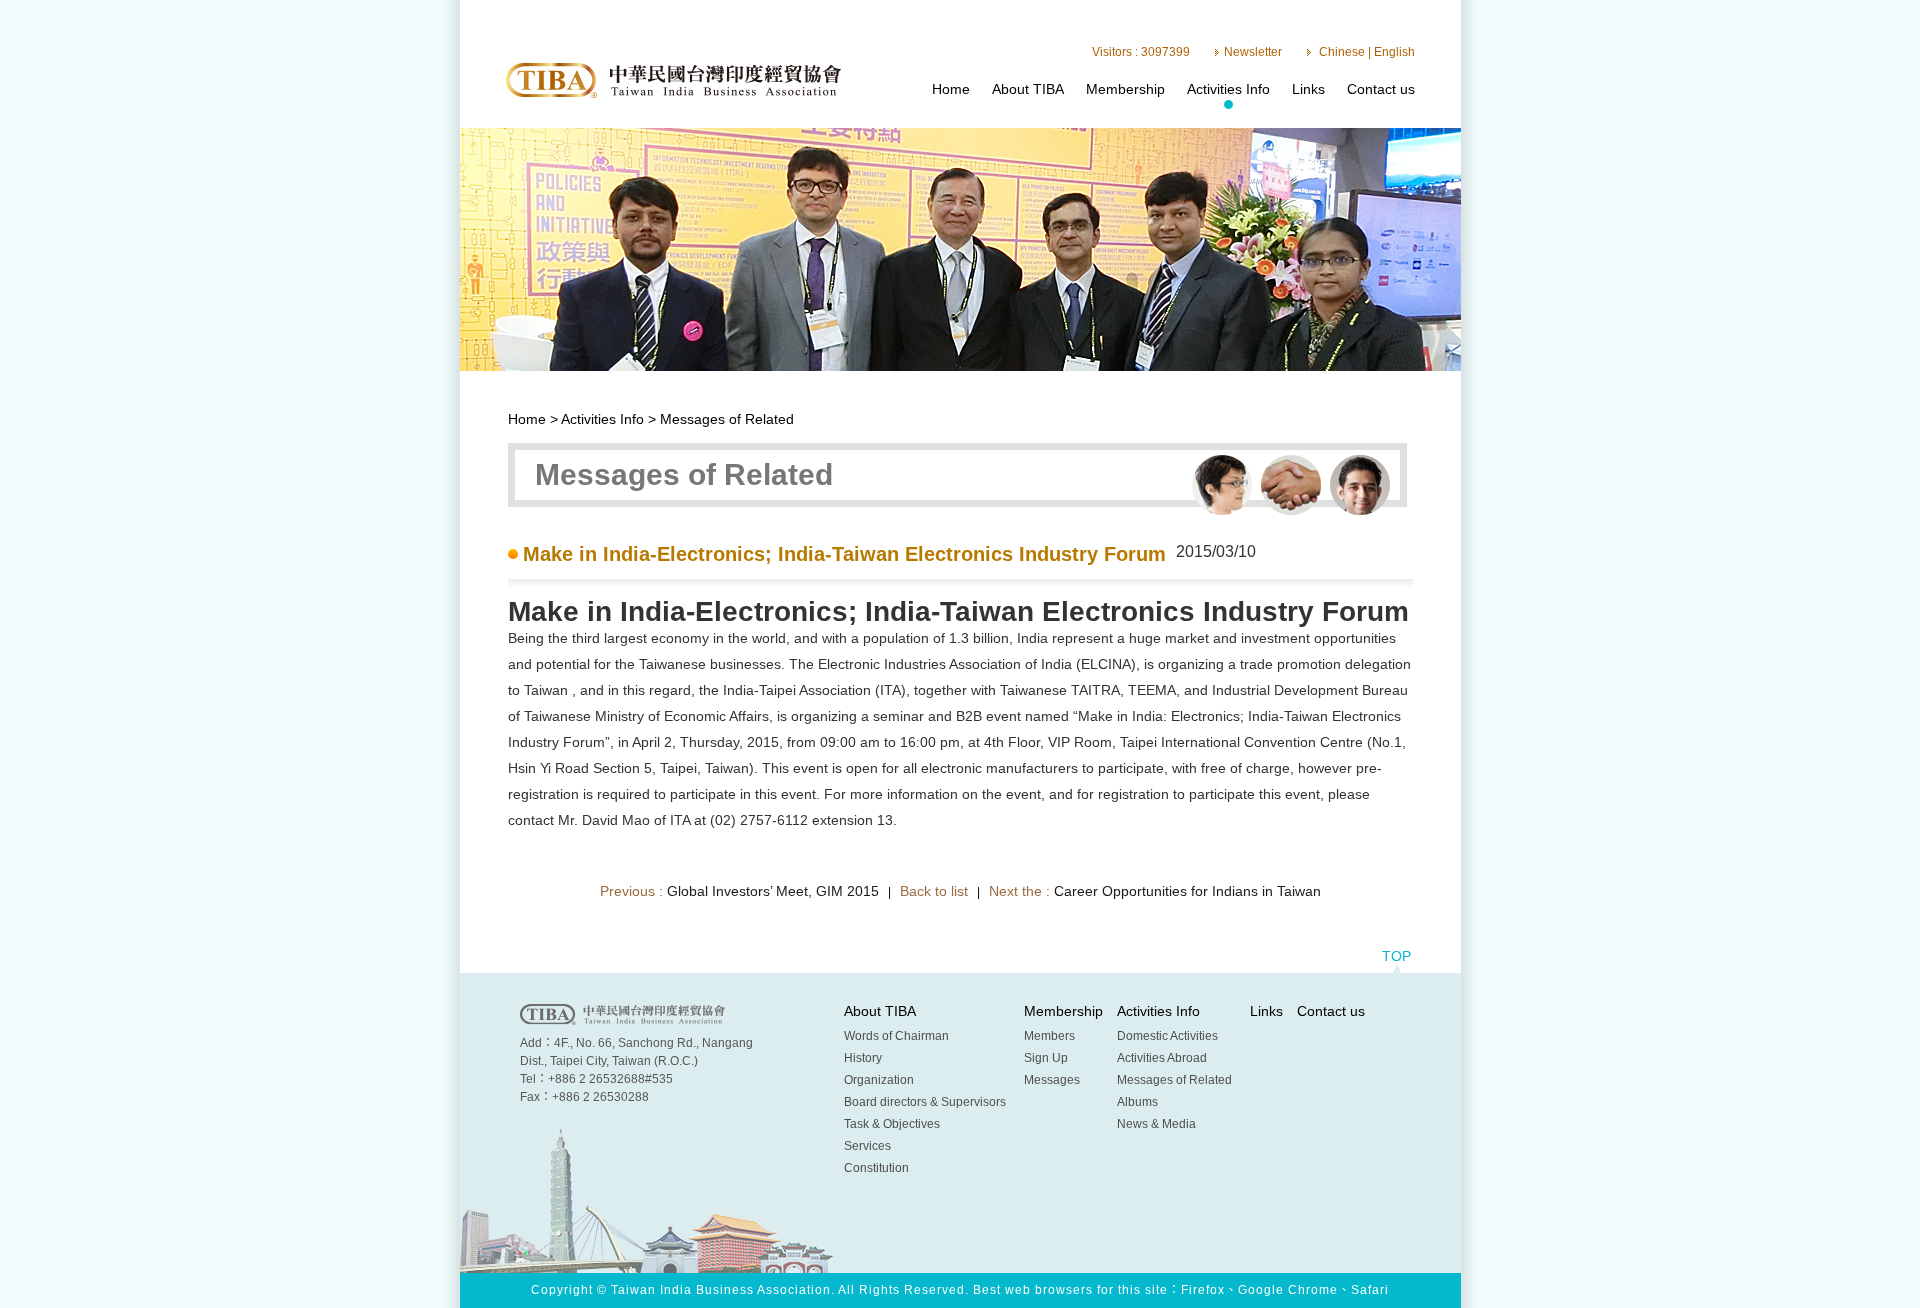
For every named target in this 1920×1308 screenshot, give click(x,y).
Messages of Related (1174, 1080)
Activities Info (1228, 89)
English (1394, 52)
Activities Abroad (1162, 1058)
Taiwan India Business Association (673, 80)
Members (1049, 1036)
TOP (1396, 956)
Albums (1137, 1102)
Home (951, 89)
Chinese (1342, 52)
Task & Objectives (892, 1124)
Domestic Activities (1167, 1036)
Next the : (1155, 891)
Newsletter (1253, 52)
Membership (1125, 89)
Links (1308, 89)
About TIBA (1028, 89)
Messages (1052, 1080)
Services (867, 1146)
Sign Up (1046, 1058)
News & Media (1156, 1124)
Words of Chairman (896, 1036)
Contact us (1381, 89)
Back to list (934, 891)
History (863, 1058)
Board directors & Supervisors (925, 1102)
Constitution (876, 1168)
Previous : (739, 891)
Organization (879, 1080)
